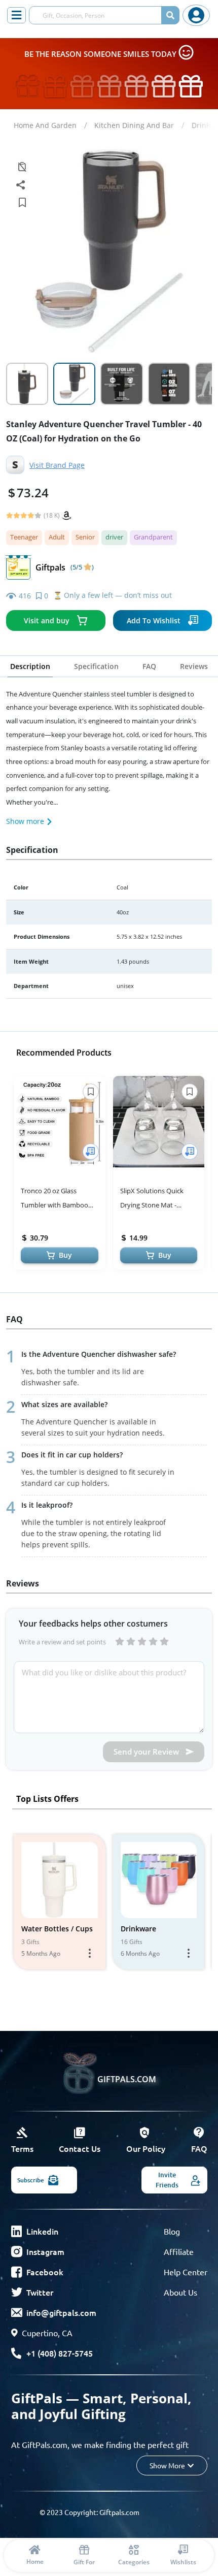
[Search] (170, 15)
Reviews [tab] (194, 666)
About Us (180, 2292)
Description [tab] (30, 666)
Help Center (186, 2272)
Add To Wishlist (154, 621)
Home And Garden (45, 125)
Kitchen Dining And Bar (134, 125)
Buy (65, 1255)
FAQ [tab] (149, 666)
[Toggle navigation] (16, 15)
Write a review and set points (62, 1642)
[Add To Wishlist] (91, 1152)
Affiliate (179, 2251)
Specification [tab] (96, 666)
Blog (172, 2231)
